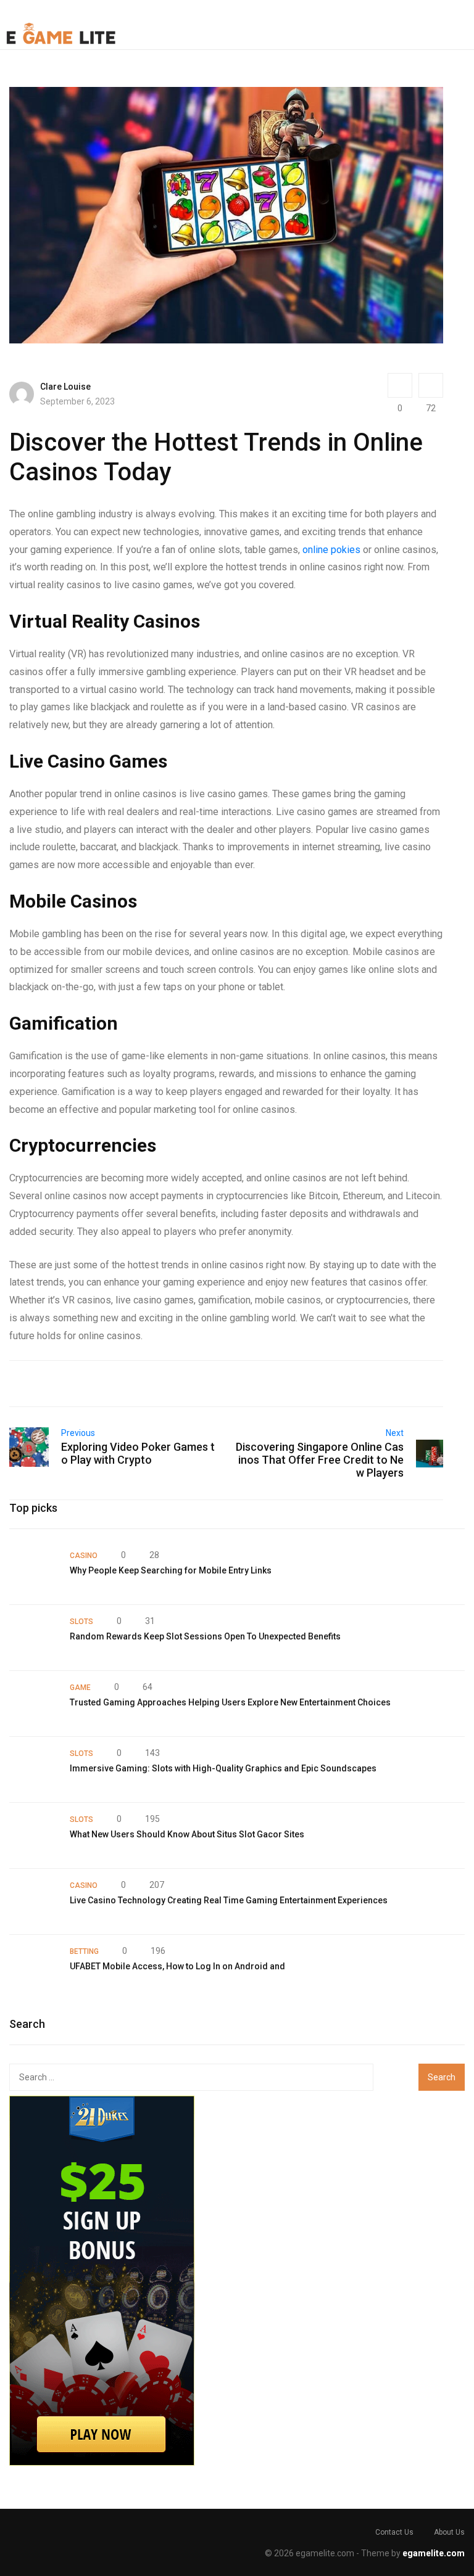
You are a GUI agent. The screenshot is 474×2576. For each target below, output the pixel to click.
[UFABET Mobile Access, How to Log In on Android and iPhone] (33, 1967)
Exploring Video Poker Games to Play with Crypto (138, 1453)
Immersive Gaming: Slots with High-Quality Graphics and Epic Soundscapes (223, 1768)
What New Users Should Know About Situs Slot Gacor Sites (187, 1834)
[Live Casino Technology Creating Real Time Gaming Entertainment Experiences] (33, 1901)
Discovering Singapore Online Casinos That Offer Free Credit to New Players (320, 1460)
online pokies (331, 550)
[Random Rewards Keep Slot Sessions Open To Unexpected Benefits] (33, 1638)
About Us (449, 2532)
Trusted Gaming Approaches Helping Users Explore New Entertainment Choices (230, 1702)
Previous (78, 1433)
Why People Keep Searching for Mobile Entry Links (171, 1570)
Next (395, 1433)
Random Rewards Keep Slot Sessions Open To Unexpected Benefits (205, 1636)
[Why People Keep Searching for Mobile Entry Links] (33, 1572)
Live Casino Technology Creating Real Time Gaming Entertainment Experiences (229, 1900)
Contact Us (394, 2532)
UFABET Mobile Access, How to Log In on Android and (177, 1966)
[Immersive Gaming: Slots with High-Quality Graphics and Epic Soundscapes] (33, 1770)
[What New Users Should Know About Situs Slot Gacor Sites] (33, 1836)
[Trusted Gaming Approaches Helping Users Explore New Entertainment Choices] (33, 1704)
